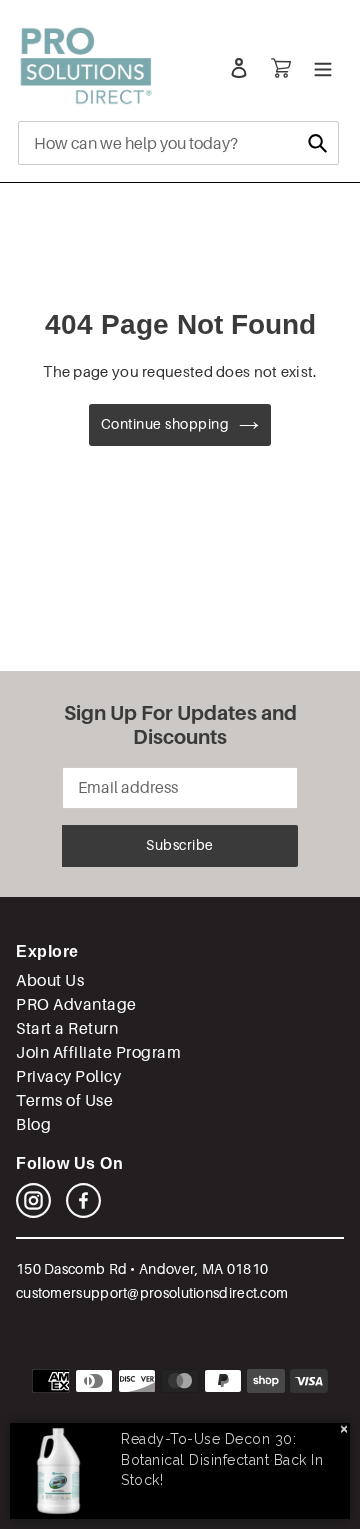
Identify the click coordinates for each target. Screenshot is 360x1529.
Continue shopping (165, 424)
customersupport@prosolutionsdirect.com (152, 1293)
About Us (50, 980)
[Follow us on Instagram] (33, 1212)
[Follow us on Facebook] (83, 1212)
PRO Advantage (76, 1004)
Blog (33, 1124)
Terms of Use (64, 1100)
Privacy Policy (68, 1076)
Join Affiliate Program (98, 1052)
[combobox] (178, 143)
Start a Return (67, 1028)
